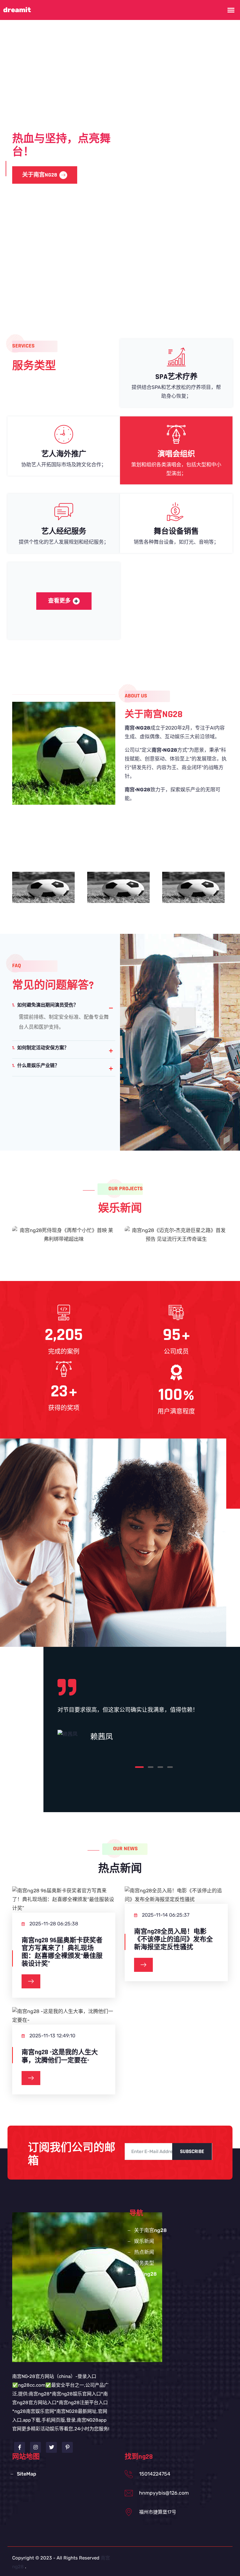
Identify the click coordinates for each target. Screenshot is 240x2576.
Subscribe (192, 2152)
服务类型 (84, 168)
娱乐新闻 (144, 2241)
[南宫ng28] (87, 2287)
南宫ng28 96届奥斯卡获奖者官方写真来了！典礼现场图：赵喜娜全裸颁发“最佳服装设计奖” (62, 1952)
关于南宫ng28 (150, 2230)
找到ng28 (145, 2274)
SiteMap (27, 2474)
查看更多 (59, 601)
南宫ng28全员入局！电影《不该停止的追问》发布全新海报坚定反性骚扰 (173, 1939)
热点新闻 (144, 2252)
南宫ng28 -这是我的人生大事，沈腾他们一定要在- (60, 2056)
